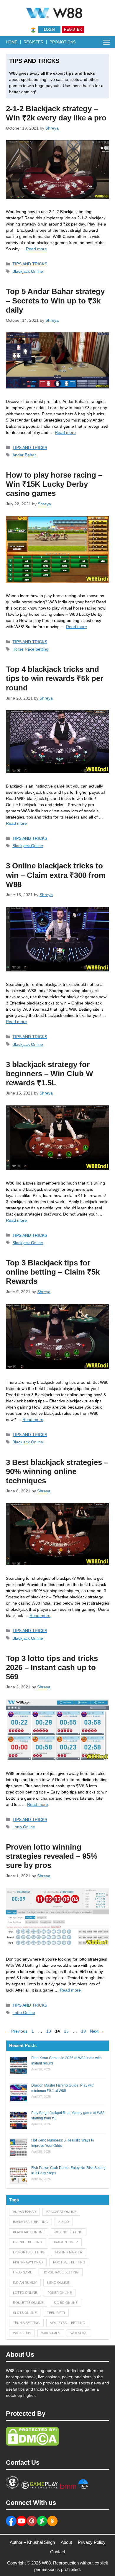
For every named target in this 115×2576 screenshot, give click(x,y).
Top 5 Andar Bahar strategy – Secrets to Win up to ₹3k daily (55, 300)
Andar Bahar (24, 455)
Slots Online (25, 2313)
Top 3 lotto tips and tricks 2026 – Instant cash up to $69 (52, 1667)
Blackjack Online (28, 271)
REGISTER (33, 42)
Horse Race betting (30, 649)
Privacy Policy (92, 2542)
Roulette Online (28, 2303)
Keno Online (58, 2283)
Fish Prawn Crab (28, 2262)
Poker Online (60, 2293)
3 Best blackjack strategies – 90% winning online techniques (57, 1471)
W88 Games (51, 2333)
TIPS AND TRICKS (30, 264)
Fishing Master (69, 2252)
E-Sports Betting (29, 2252)
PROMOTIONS (63, 42)
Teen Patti (56, 2313)
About (66, 2542)
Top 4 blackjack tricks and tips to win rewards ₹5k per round (55, 678)
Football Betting (69, 2262)
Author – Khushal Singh (32, 2542)
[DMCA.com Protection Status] (32, 2444)
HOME (12, 42)
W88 (46, 2563)
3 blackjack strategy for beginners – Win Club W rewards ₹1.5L (50, 1074)
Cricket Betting (28, 2242)
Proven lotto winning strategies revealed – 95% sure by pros (52, 1856)
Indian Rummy (25, 2283)
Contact (58, 2552)
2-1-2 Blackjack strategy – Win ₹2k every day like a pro (56, 113)
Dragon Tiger (65, 2242)
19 (84, 2031)
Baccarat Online (61, 2212)
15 (67, 2031)
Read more (36, 249)
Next (97, 2031)
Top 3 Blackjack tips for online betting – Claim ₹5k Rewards (53, 1272)
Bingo (64, 2222)
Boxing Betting (69, 2232)
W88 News (79, 2333)
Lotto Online (24, 1827)
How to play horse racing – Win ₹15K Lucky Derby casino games (54, 484)
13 (49, 2031)
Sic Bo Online (66, 2303)
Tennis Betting (26, 2323)
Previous (17, 2031)
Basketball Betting (31, 2222)
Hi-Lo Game (23, 2272)
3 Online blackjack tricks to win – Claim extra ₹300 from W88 (56, 875)
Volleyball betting (68, 2323)
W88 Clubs (22, 2333)
